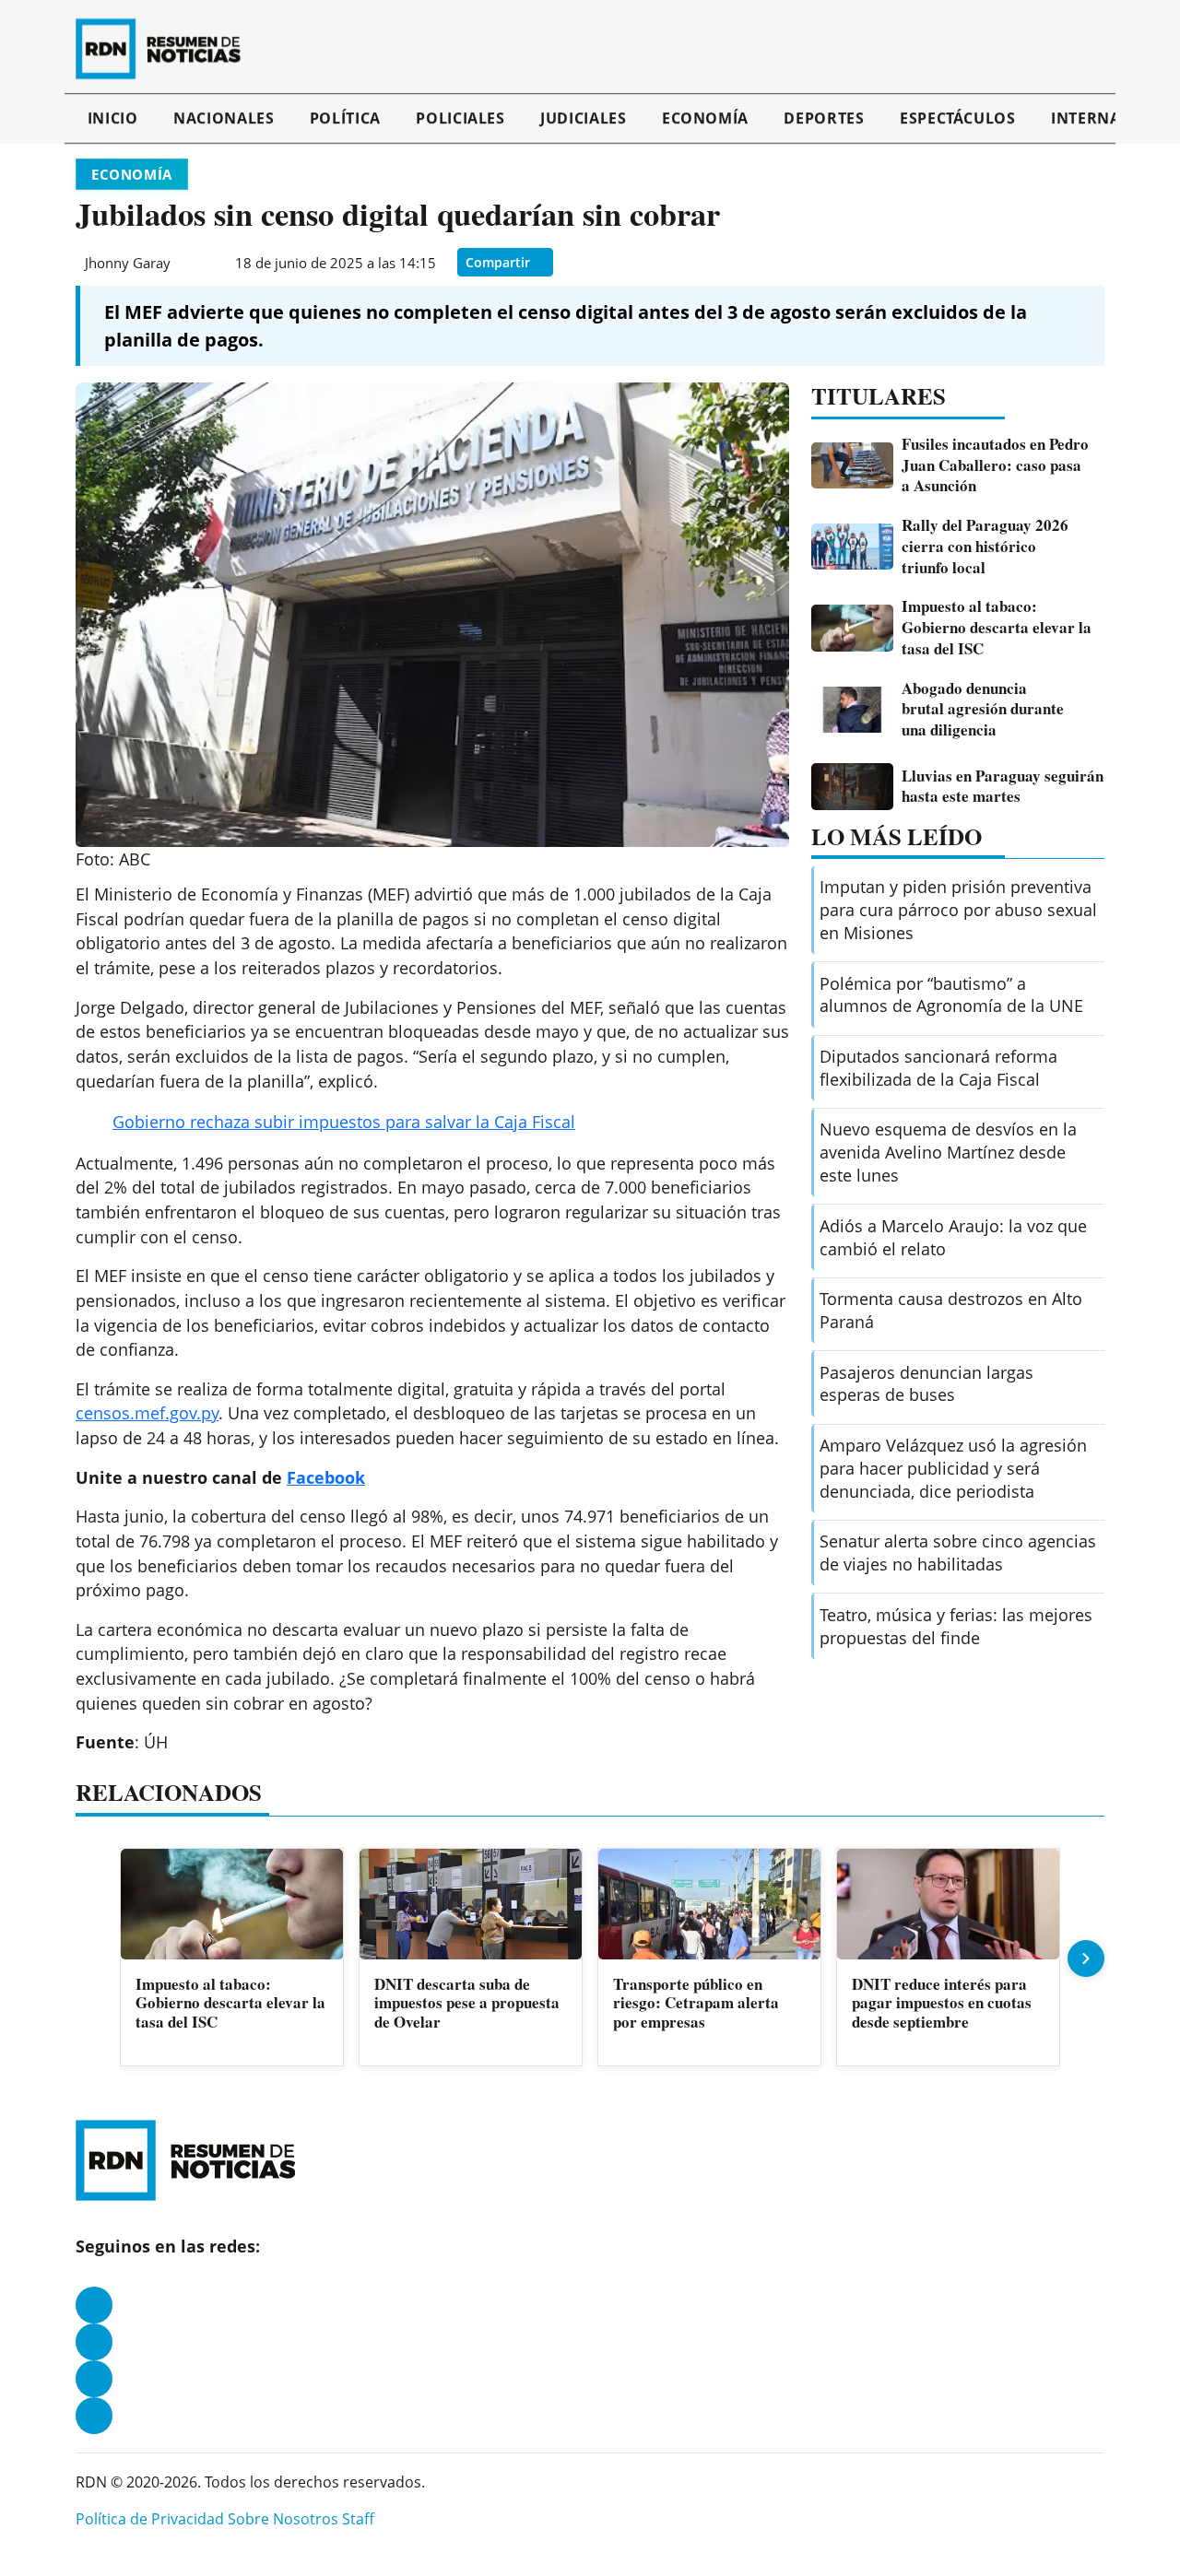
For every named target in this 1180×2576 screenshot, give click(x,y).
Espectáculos (958, 118)
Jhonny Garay (128, 263)
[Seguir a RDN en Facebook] (94, 2305)
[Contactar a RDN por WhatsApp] (94, 2416)
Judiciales (583, 118)
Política (345, 118)
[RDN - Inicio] (166, 49)
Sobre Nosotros (283, 2519)
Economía (705, 118)
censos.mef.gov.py (147, 1413)
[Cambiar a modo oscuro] (1080, 49)
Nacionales (224, 118)
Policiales (460, 118)
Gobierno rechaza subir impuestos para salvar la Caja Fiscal (344, 1122)
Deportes (824, 118)
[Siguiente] (1086, 1958)
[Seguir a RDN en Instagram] (94, 2342)
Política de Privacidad (150, 2519)
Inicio (113, 118)
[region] (590, 1959)
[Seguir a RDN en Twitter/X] (94, 2379)
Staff (358, 2519)
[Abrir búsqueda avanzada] (1100, 49)
